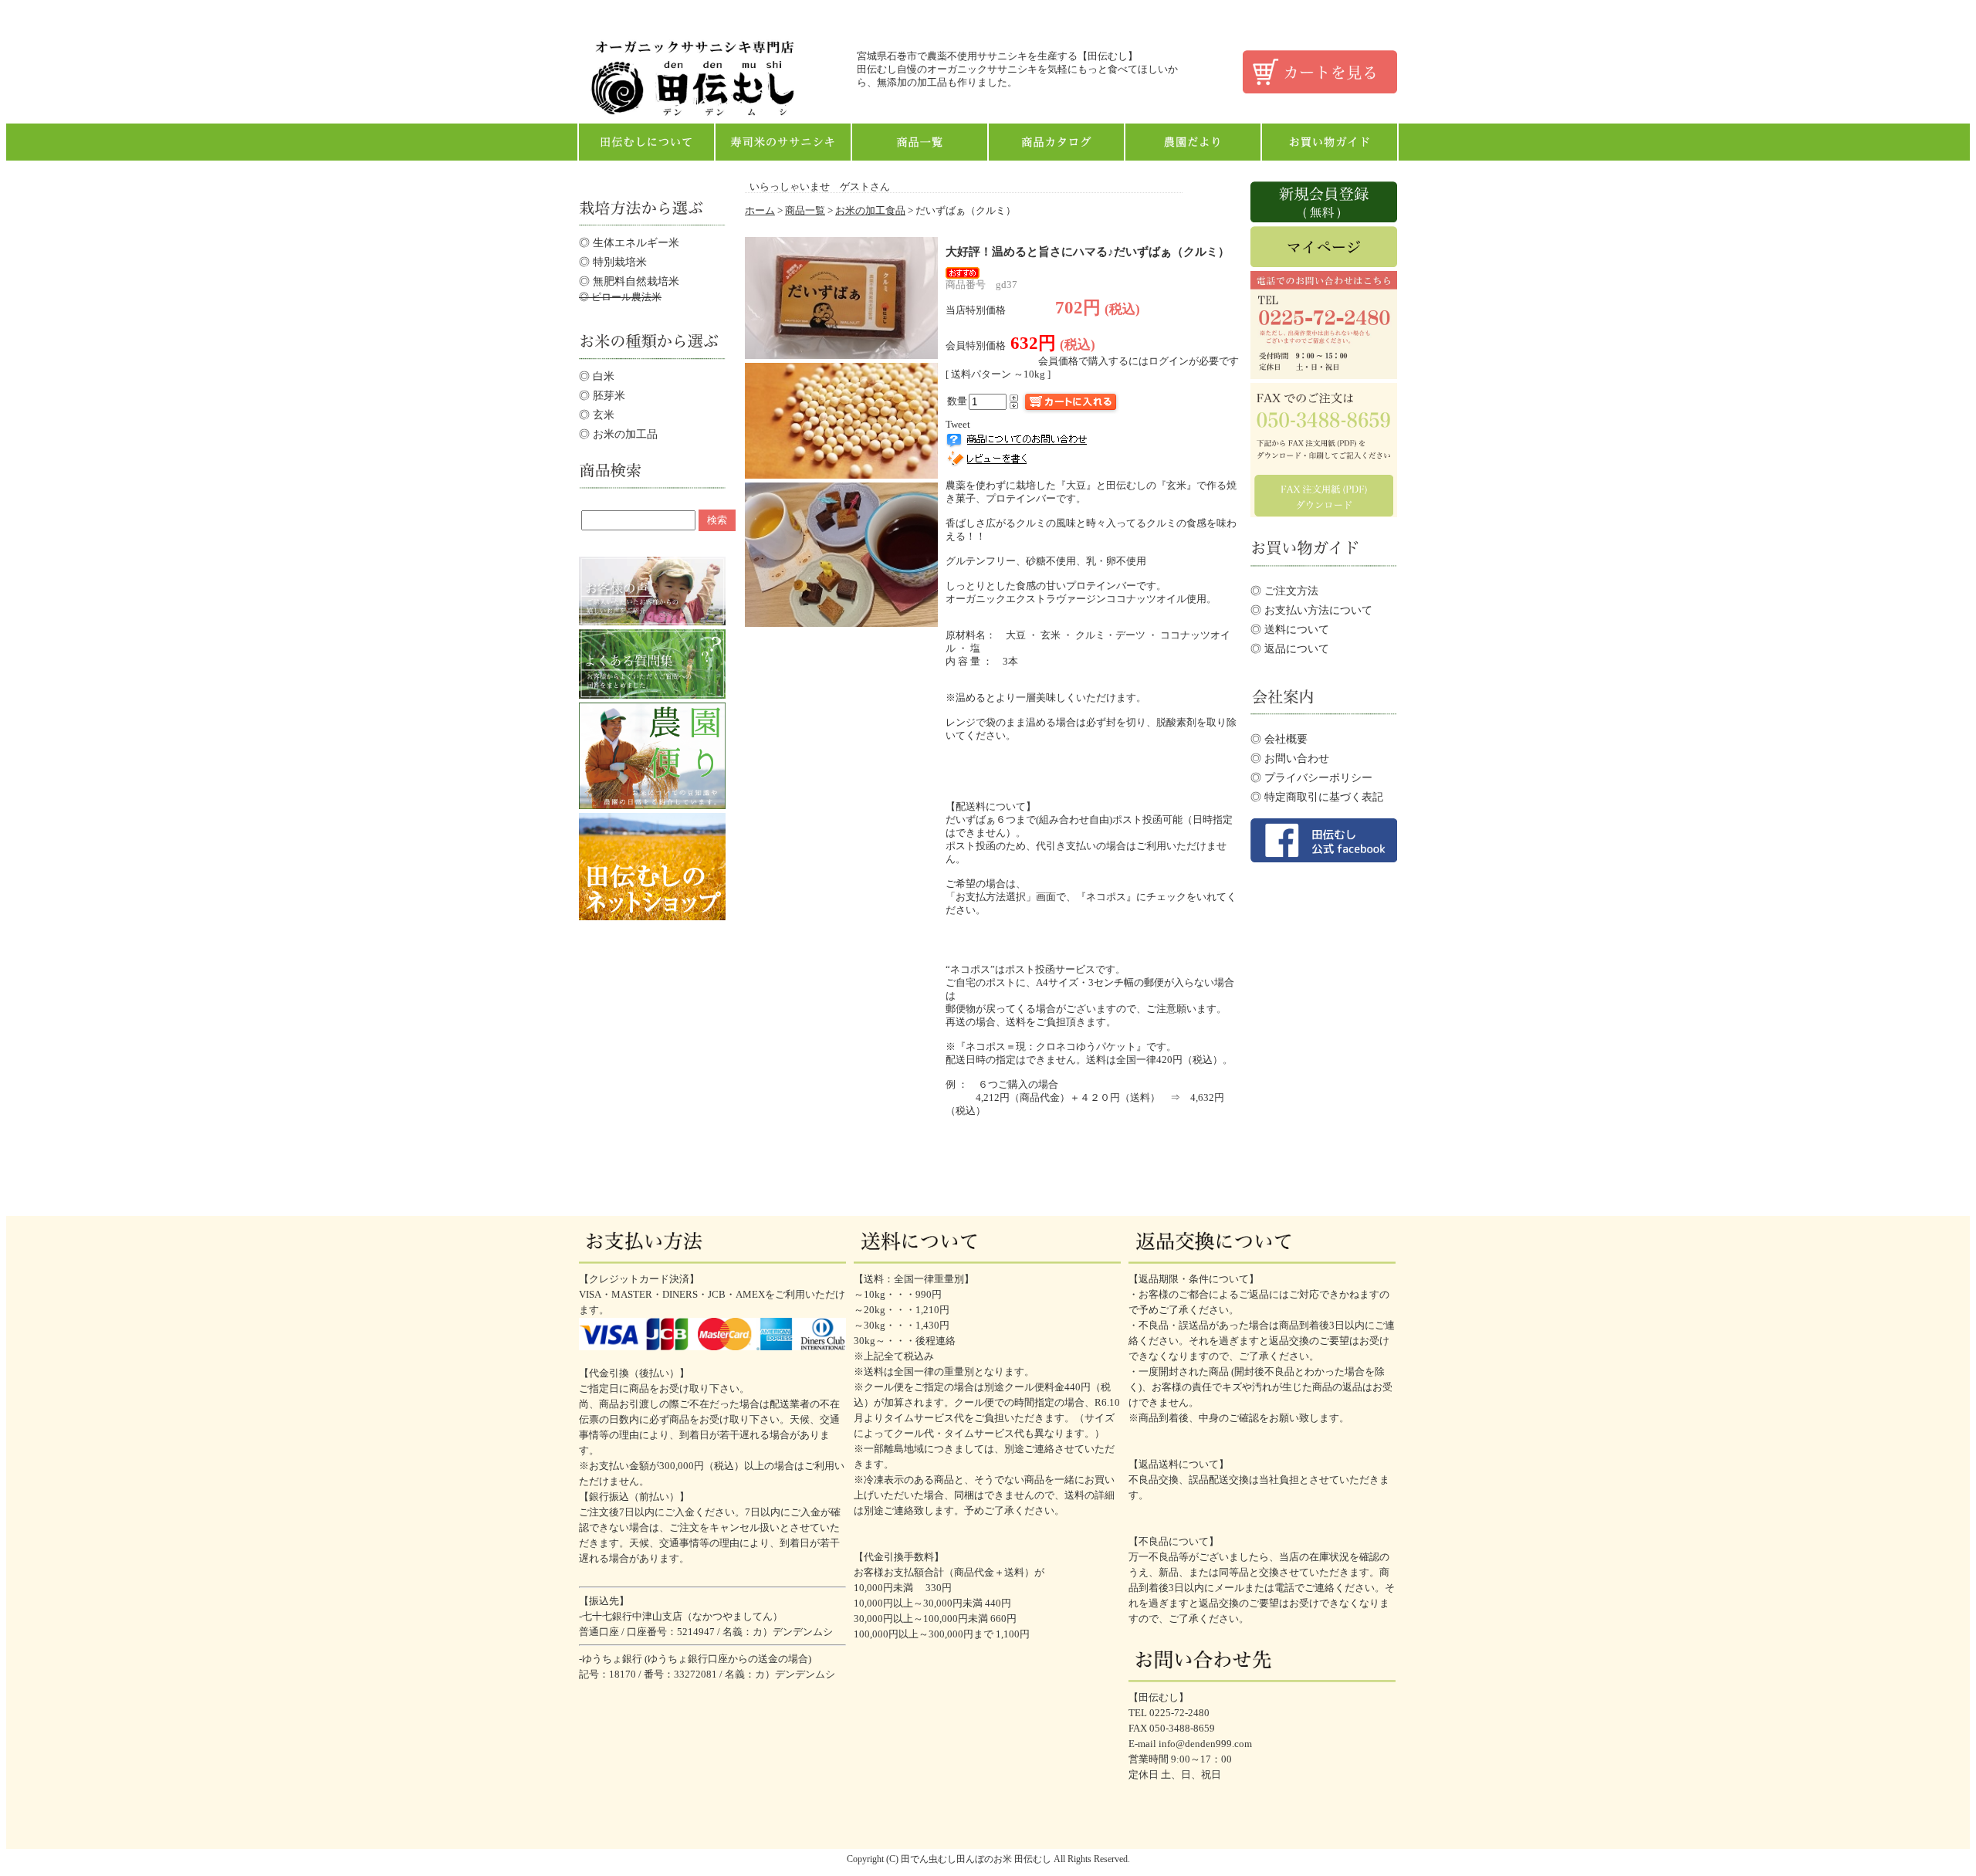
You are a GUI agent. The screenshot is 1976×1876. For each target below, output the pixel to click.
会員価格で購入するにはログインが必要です (1139, 361)
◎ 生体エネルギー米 (629, 242)
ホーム (760, 211)
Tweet (958, 425)
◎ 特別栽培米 (613, 262)
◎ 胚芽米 (602, 395)
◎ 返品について (1290, 648)
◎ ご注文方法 (1284, 591)
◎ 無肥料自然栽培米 (629, 281)
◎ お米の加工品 (618, 434)
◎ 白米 (597, 376)
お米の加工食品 (870, 211)
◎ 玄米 (597, 415)
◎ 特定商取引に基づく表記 (1317, 797)
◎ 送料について (1290, 629)
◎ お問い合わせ (1290, 758)
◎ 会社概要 (1279, 739)
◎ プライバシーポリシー (1311, 777)
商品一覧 (805, 211)
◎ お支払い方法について (1311, 610)
